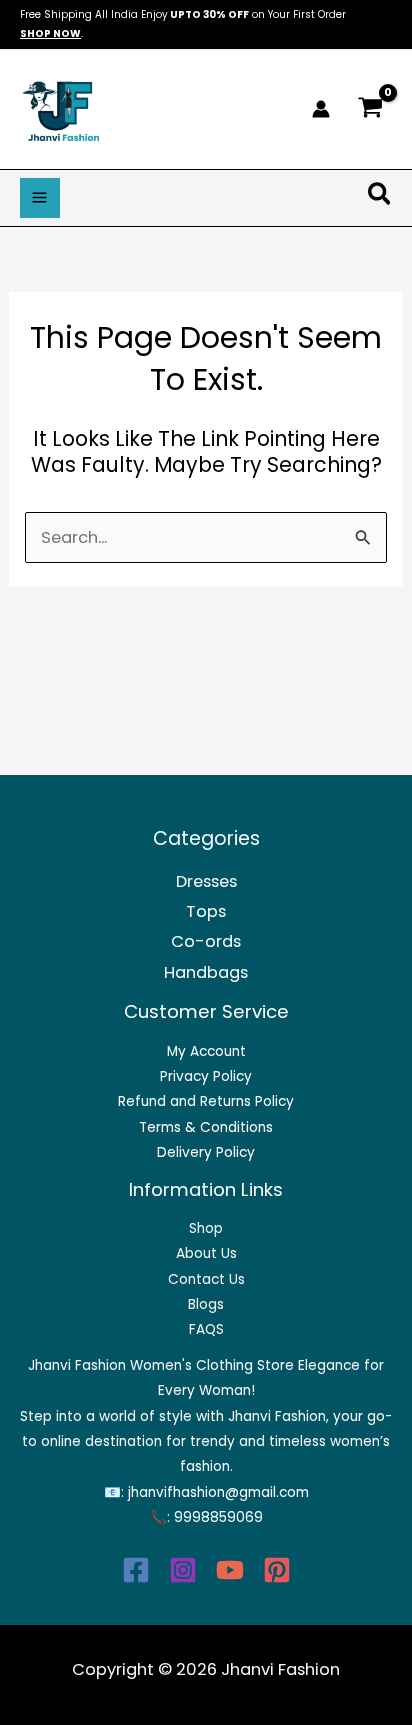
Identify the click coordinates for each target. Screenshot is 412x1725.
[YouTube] (230, 1570)
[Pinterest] (277, 1570)
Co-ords (206, 941)
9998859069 (218, 1517)
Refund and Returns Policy (206, 1101)
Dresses (206, 881)
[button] (380, 197)
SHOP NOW (50, 33)
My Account (206, 1051)
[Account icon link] (321, 109)
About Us (206, 1253)
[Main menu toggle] (40, 198)
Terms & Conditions (206, 1127)
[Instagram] (183, 1570)
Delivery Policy (206, 1152)
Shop (206, 1228)
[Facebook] (136, 1570)
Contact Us (206, 1279)
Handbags (206, 972)
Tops (206, 911)
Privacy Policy (206, 1076)
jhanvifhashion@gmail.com (218, 1492)
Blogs (206, 1304)
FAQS (206, 1329)
